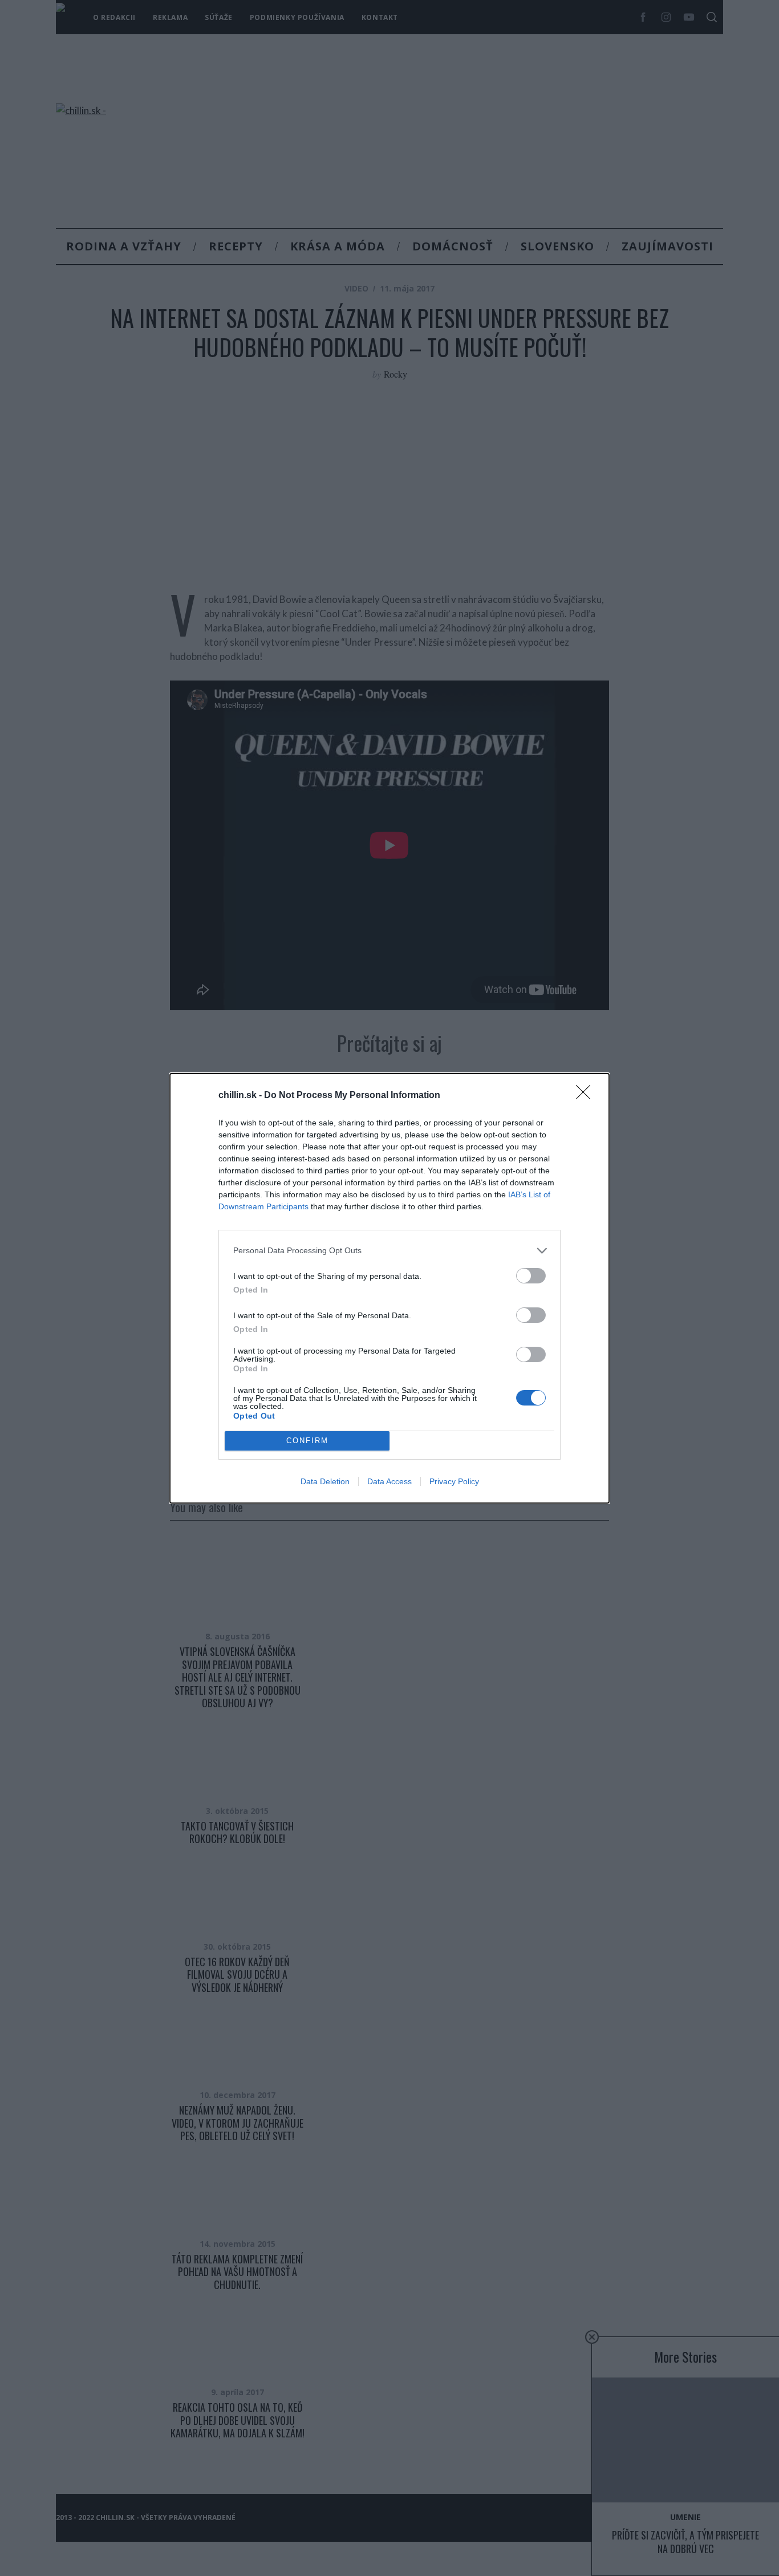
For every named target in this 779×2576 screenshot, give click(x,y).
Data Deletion (325, 1481)
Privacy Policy (454, 1481)
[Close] (587, 1096)
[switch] (531, 1276)
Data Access (389, 1481)
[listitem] (389, 1251)
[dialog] (389, 1288)
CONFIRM (307, 1441)
